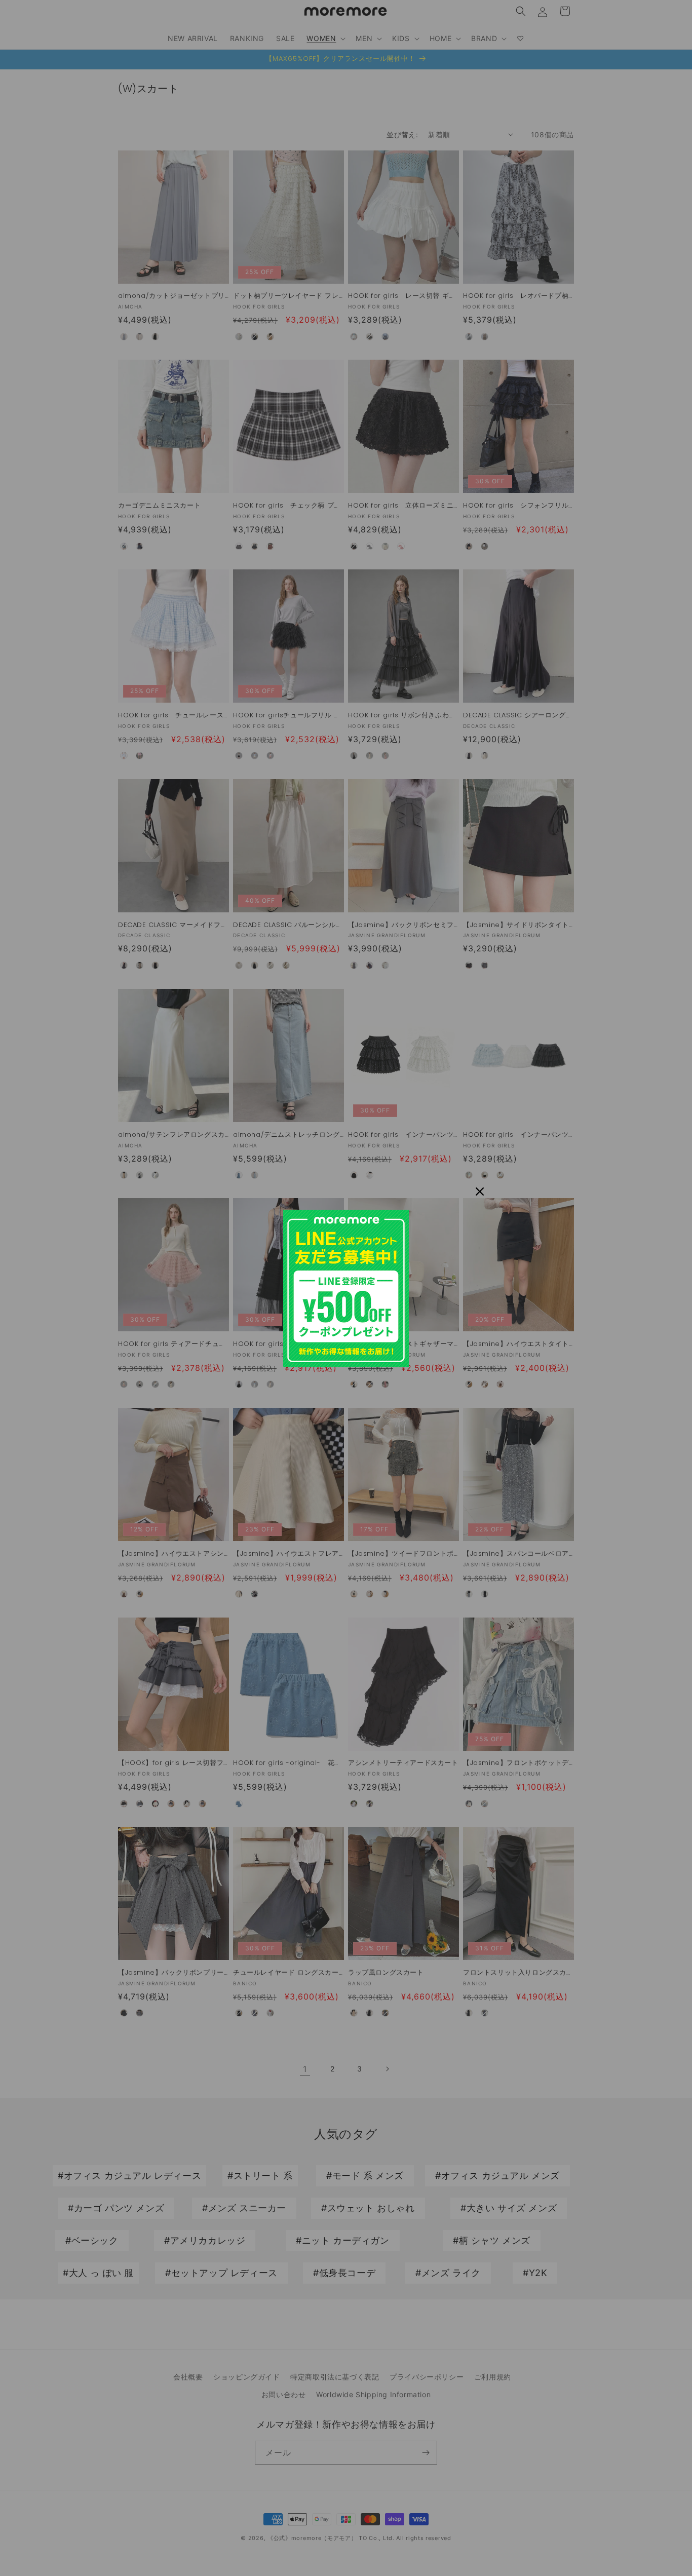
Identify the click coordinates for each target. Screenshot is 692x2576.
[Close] (480, 1191)
